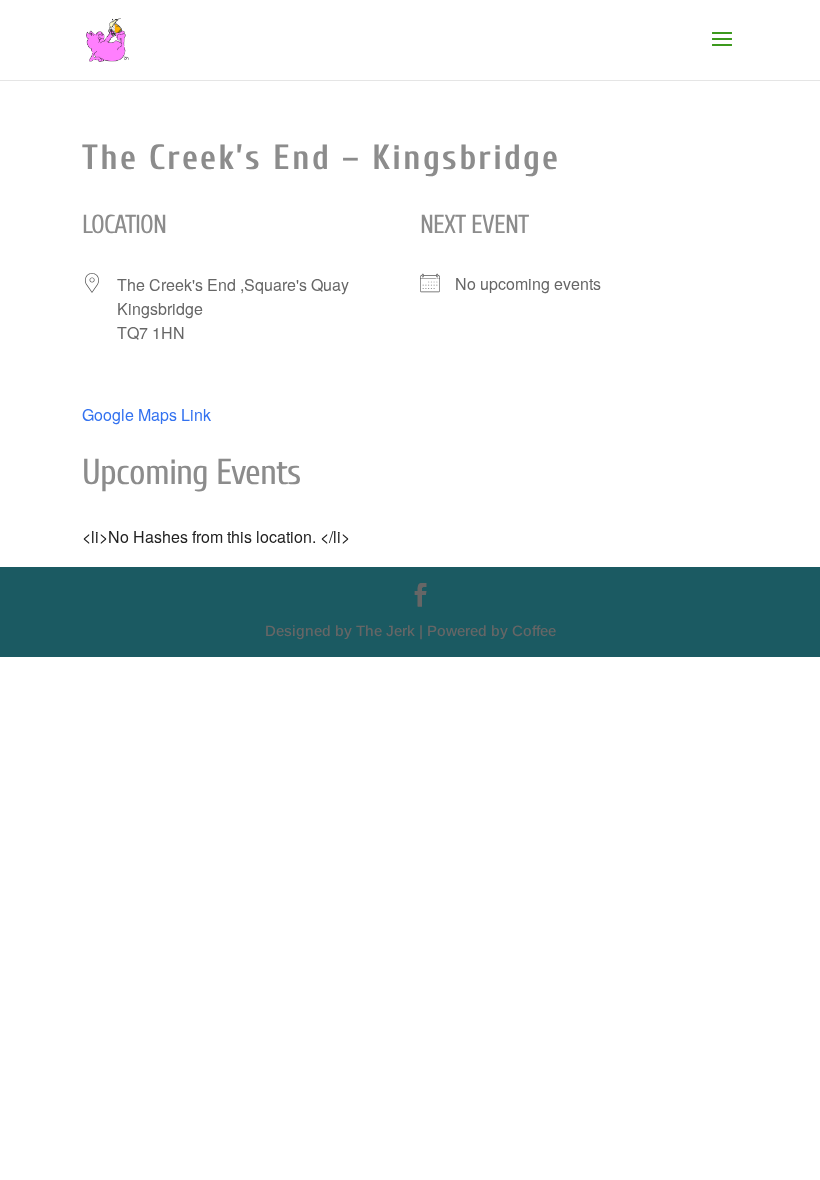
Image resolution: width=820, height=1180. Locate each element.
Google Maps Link (146, 414)
